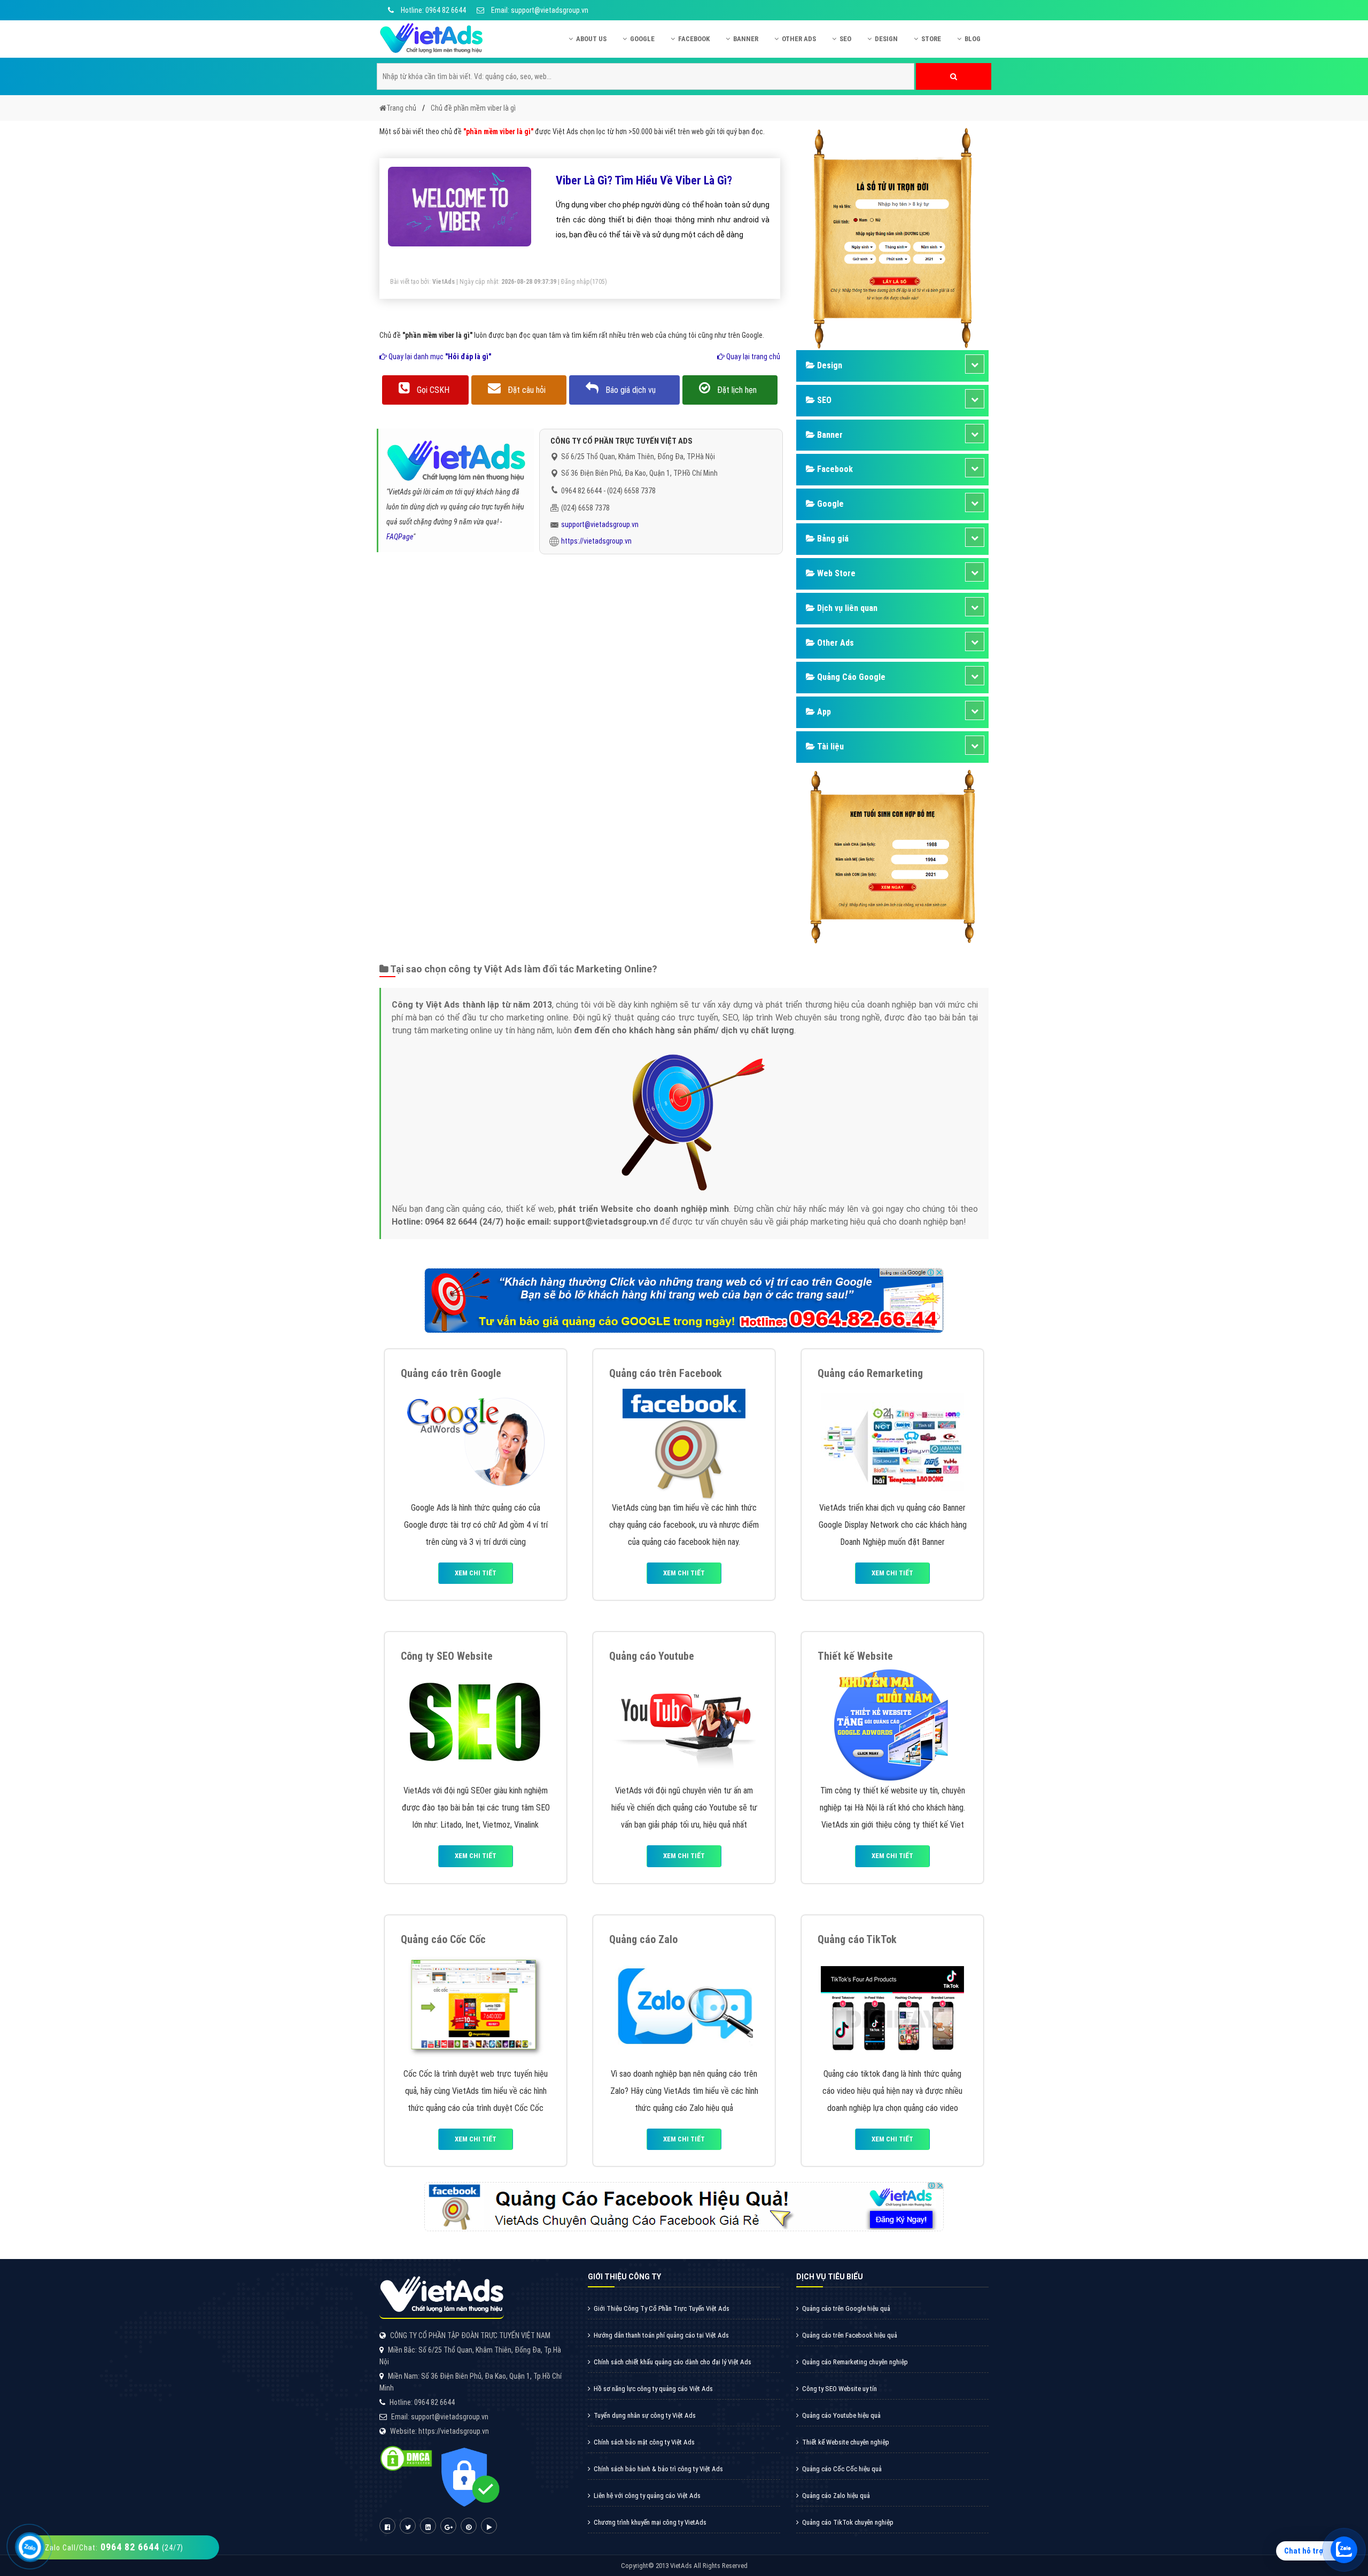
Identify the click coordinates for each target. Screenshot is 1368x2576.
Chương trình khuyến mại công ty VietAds (650, 2522)
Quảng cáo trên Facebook (666, 1373)
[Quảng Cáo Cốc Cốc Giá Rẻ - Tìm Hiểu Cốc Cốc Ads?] (476, 2007)
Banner (746, 39)
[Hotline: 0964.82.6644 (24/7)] (30, 2547)
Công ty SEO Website (447, 1656)
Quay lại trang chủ (752, 357)
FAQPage (400, 537)
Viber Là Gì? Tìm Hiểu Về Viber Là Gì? (644, 180)
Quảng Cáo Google (850, 677)
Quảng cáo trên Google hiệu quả (846, 2308)
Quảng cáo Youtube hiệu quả (841, 2415)
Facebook (694, 39)
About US (591, 39)
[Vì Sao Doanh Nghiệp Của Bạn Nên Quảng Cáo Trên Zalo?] (684, 2007)
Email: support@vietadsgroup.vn (539, 10)
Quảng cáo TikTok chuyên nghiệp (848, 2522)
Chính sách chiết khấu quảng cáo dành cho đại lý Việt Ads (673, 2362)
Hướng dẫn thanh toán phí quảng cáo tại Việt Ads (661, 2335)
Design (886, 39)
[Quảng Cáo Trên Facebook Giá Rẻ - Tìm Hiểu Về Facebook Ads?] (684, 1441)
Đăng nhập (576, 282)
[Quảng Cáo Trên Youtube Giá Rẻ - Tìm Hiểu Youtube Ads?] (684, 1724)
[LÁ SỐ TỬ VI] (892, 237)
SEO (845, 39)
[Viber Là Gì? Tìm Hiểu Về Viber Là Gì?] (460, 206)
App (823, 712)
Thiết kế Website (855, 1656)
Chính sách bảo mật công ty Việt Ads (644, 2442)
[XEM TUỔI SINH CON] (892, 855)
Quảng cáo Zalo (643, 1939)
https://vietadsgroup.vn (596, 541)
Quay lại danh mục (439, 357)
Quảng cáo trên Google (451, 1373)
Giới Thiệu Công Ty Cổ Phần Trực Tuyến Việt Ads (662, 2308)
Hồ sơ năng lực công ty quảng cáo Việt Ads (653, 2389)
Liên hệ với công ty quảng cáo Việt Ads (647, 2496)
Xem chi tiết (476, 1573)
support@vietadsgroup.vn (600, 524)
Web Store (835, 573)
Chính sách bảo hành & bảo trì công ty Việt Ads (658, 2469)
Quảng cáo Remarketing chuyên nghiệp (855, 2362)
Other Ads (799, 39)
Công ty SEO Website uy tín (840, 2389)
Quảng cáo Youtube (652, 1656)
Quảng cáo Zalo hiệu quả (836, 2496)
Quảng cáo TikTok (857, 1939)
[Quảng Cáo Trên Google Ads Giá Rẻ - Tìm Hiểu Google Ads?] (476, 1441)
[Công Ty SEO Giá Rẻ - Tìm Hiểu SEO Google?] (476, 1724)
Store (931, 39)
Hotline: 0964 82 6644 (433, 10)
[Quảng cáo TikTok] (892, 2007)
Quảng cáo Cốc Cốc (443, 1939)
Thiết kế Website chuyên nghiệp (846, 2442)
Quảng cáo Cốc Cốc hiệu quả (842, 2469)
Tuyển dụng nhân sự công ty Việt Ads (645, 2415)
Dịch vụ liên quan (846, 608)
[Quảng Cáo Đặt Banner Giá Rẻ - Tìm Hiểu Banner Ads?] (892, 1441)
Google (642, 39)
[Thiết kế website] (892, 1724)
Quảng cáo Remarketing (870, 1373)
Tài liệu (829, 747)
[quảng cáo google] (684, 1300)
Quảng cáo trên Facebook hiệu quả (850, 2335)
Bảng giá (832, 539)
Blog (973, 39)
